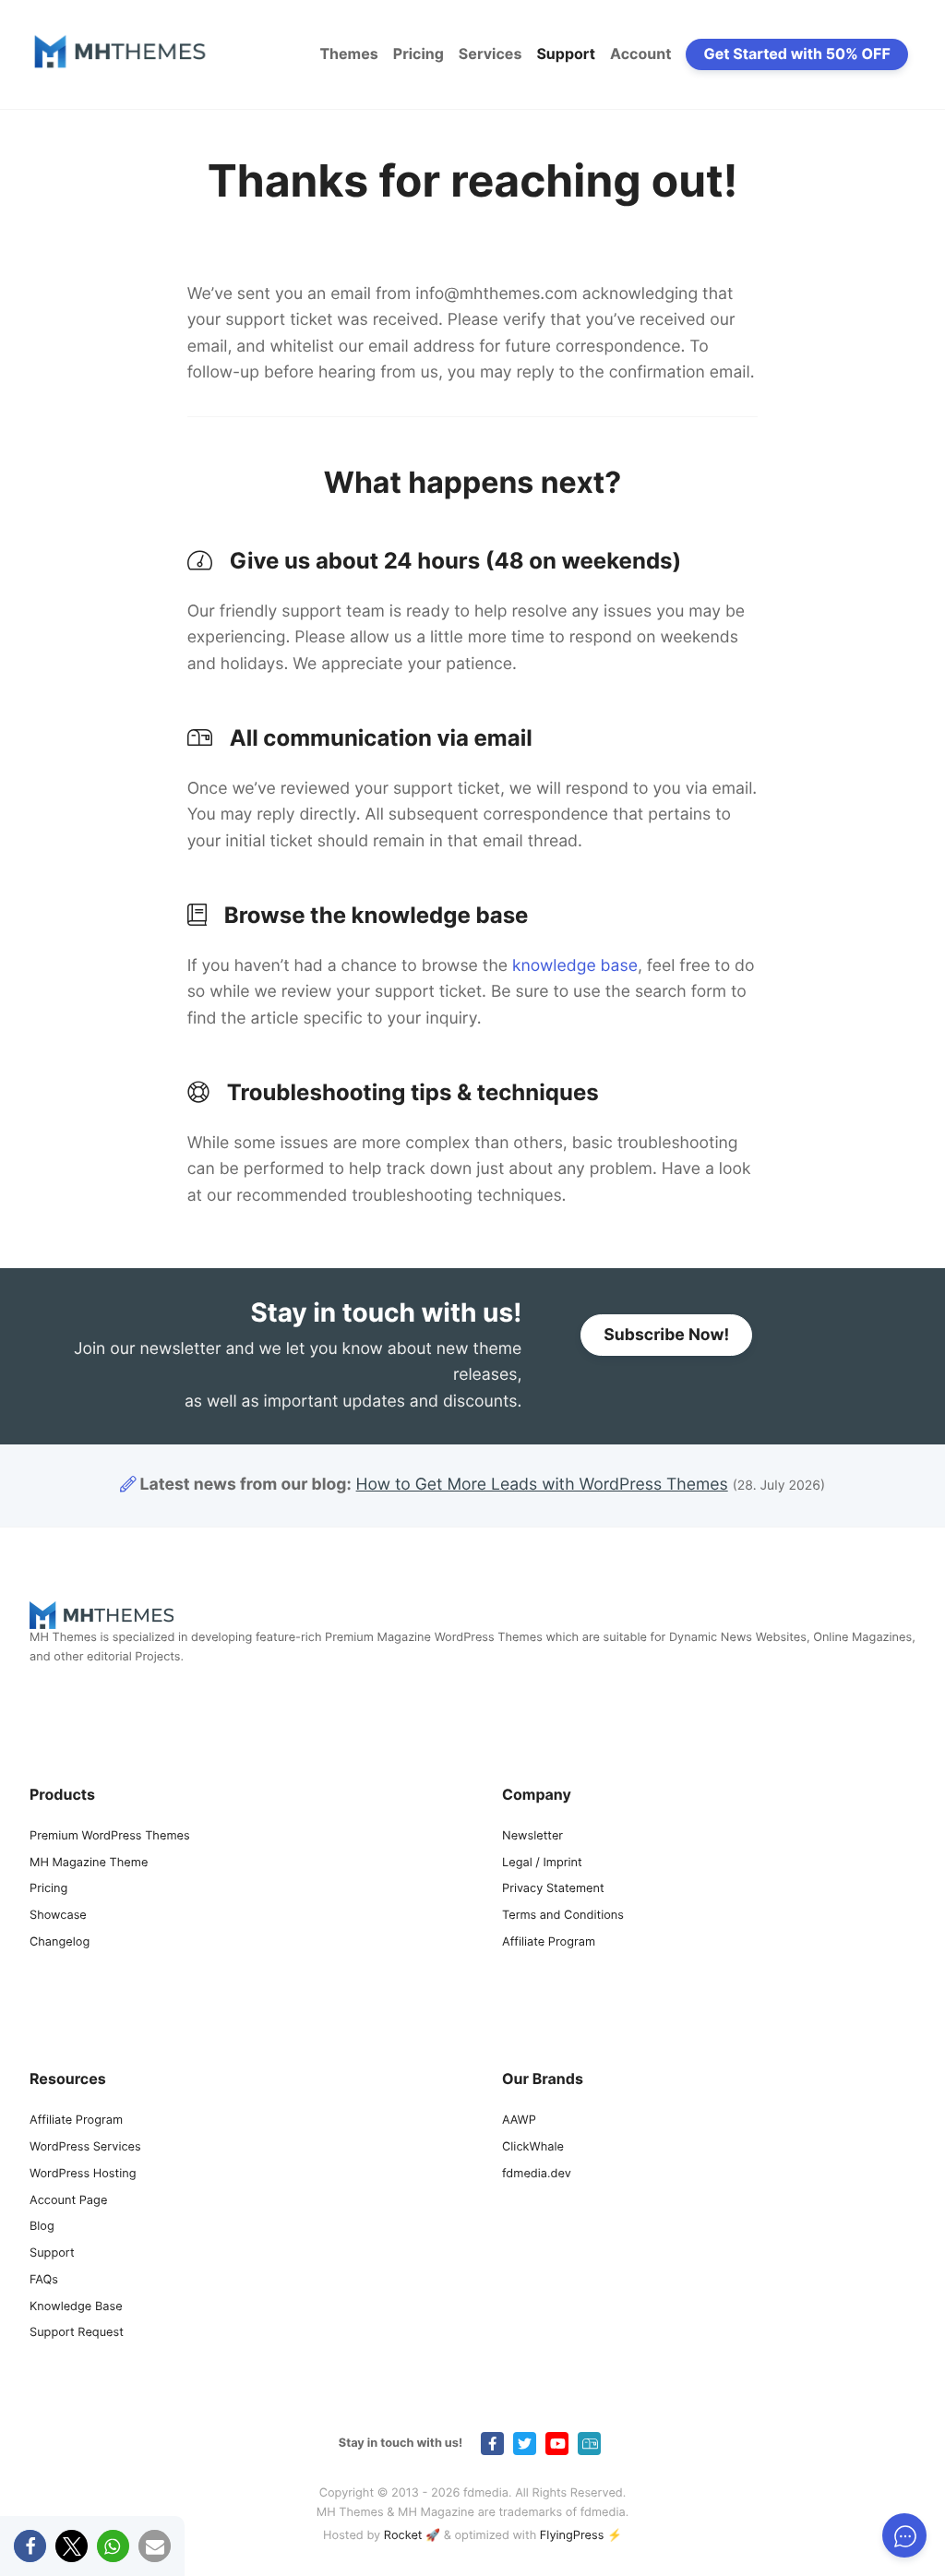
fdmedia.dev (537, 2174)
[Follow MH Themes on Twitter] (525, 2444)
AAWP (519, 2121)
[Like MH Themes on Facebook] (492, 2444)
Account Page (68, 2201)
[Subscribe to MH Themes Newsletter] (589, 2444)
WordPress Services (85, 2147)
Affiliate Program (549, 1942)
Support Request (77, 2333)
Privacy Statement (553, 1889)
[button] (30, 2546)
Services (490, 54)
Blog (42, 2227)
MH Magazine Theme (89, 1863)
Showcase (58, 1916)
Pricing (419, 54)
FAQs (44, 2280)
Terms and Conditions (563, 1916)
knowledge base (575, 966)
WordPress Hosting (83, 2174)
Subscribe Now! (666, 1335)
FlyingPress (572, 2536)
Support (566, 54)
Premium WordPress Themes (110, 1836)
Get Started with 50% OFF (797, 54)
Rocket (403, 2536)
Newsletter (532, 1836)
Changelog (60, 1942)
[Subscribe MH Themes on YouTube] (557, 2444)
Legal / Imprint (542, 1863)
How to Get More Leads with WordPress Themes (542, 1485)
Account (640, 54)
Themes (348, 54)
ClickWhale (533, 2147)
